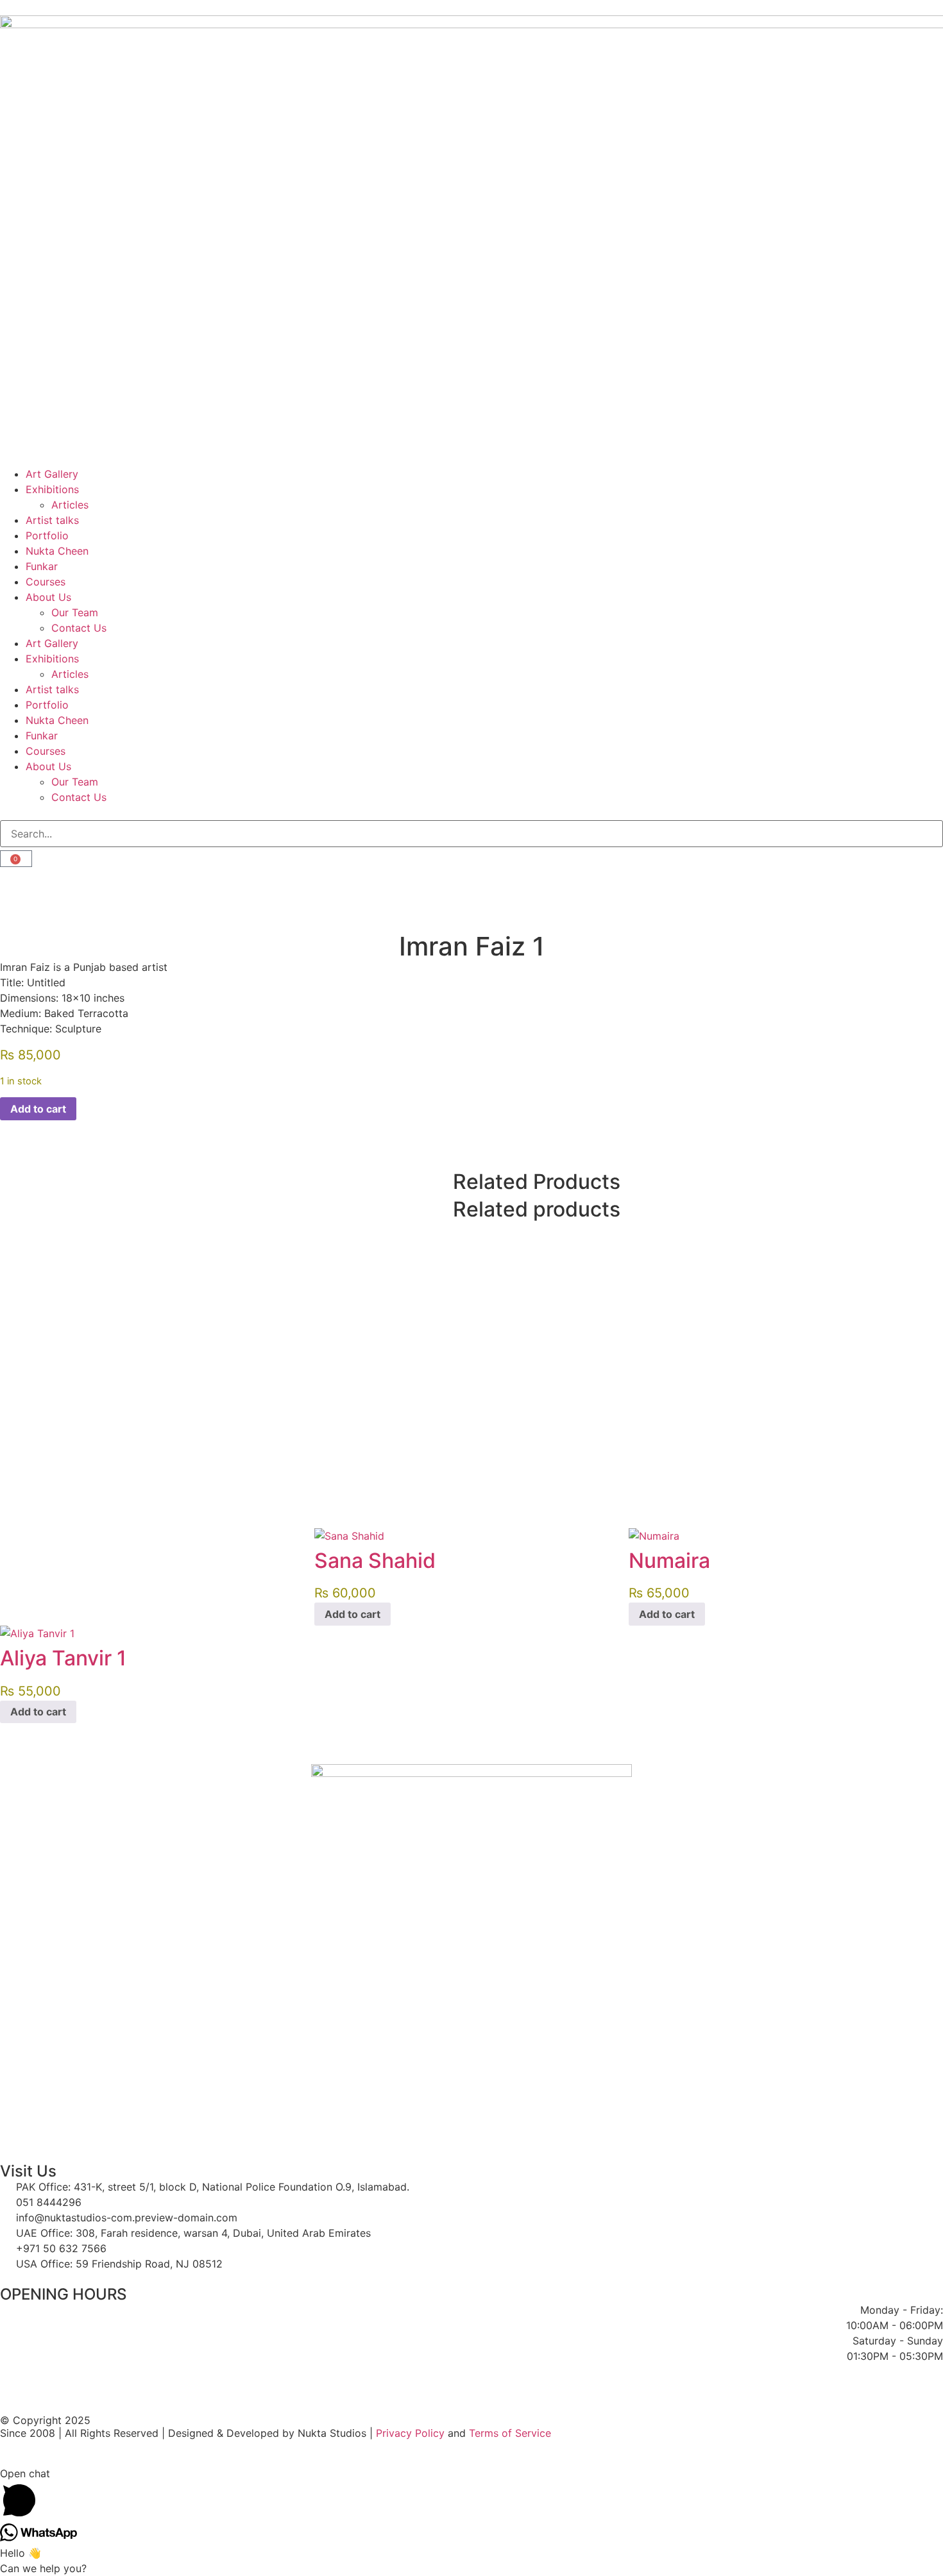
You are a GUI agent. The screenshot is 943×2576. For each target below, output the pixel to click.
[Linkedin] (582, 883)
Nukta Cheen (57, 551)
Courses (46, 582)
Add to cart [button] (353, 1614)
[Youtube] (205, 883)
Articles (70, 505)
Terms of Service (510, 2433)
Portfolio (47, 535)
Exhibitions (52, 489)
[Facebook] (16, 883)
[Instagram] (393, 883)
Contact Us (79, 628)
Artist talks (52, 520)
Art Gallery (52, 474)
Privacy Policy (410, 2433)
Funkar (42, 566)
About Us (48, 597)
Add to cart (38, 1109)
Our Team (75, 612)
